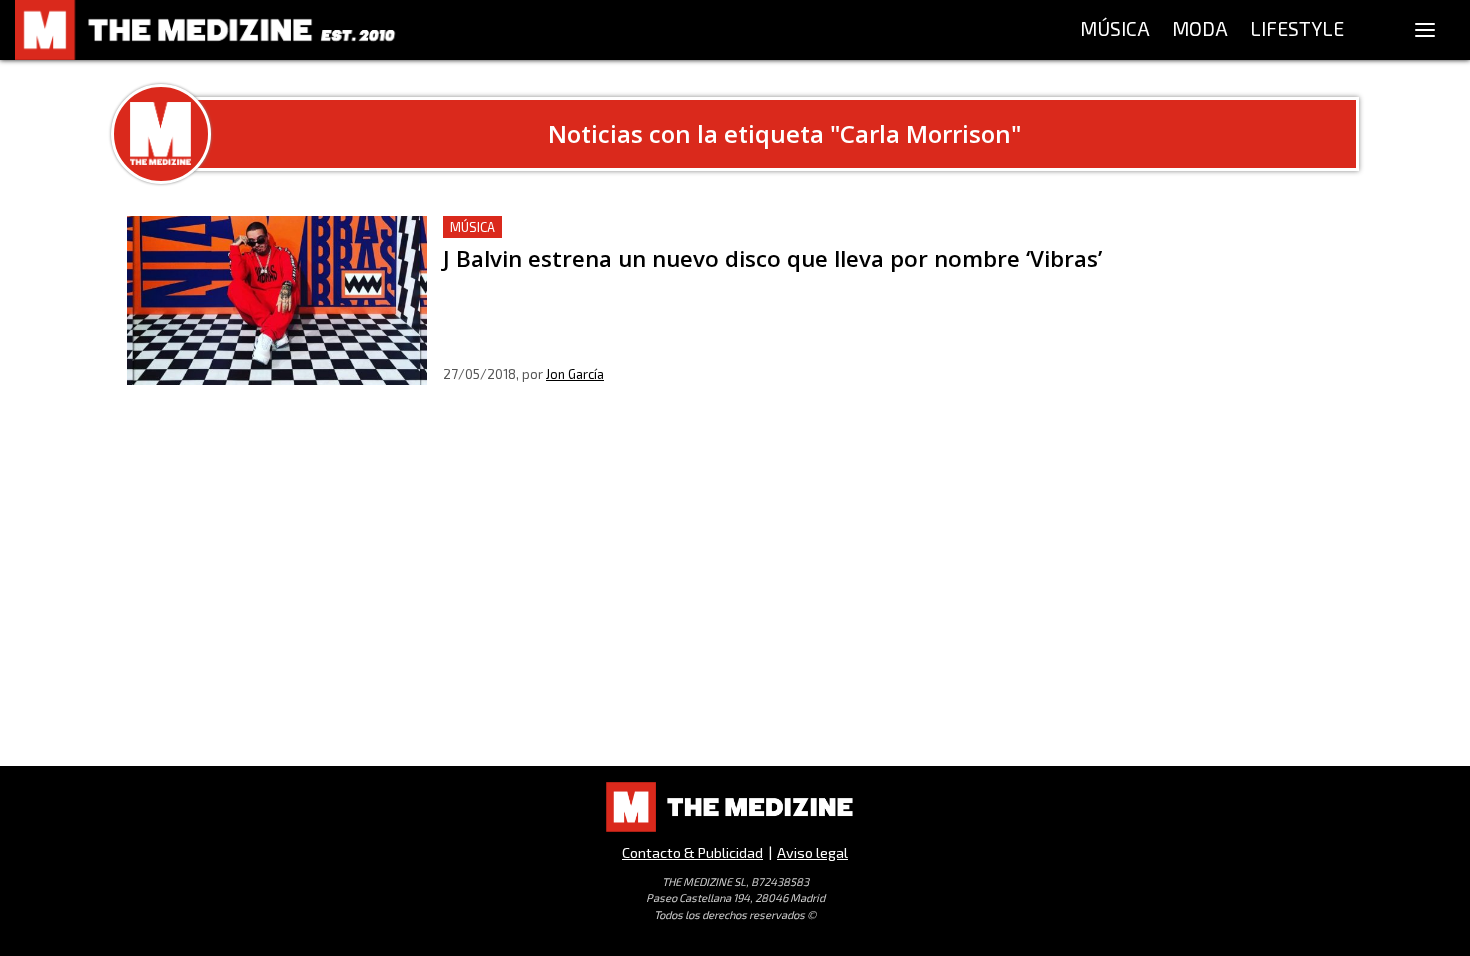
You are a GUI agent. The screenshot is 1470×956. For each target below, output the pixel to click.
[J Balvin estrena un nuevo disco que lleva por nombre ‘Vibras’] (277, 300)
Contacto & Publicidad (692, 852)
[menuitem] (1115, 30)
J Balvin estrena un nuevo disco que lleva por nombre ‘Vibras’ (663, 227)
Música (472, 227)
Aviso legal (812, 852)
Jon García (575, 374)
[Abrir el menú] (1425, 30)
